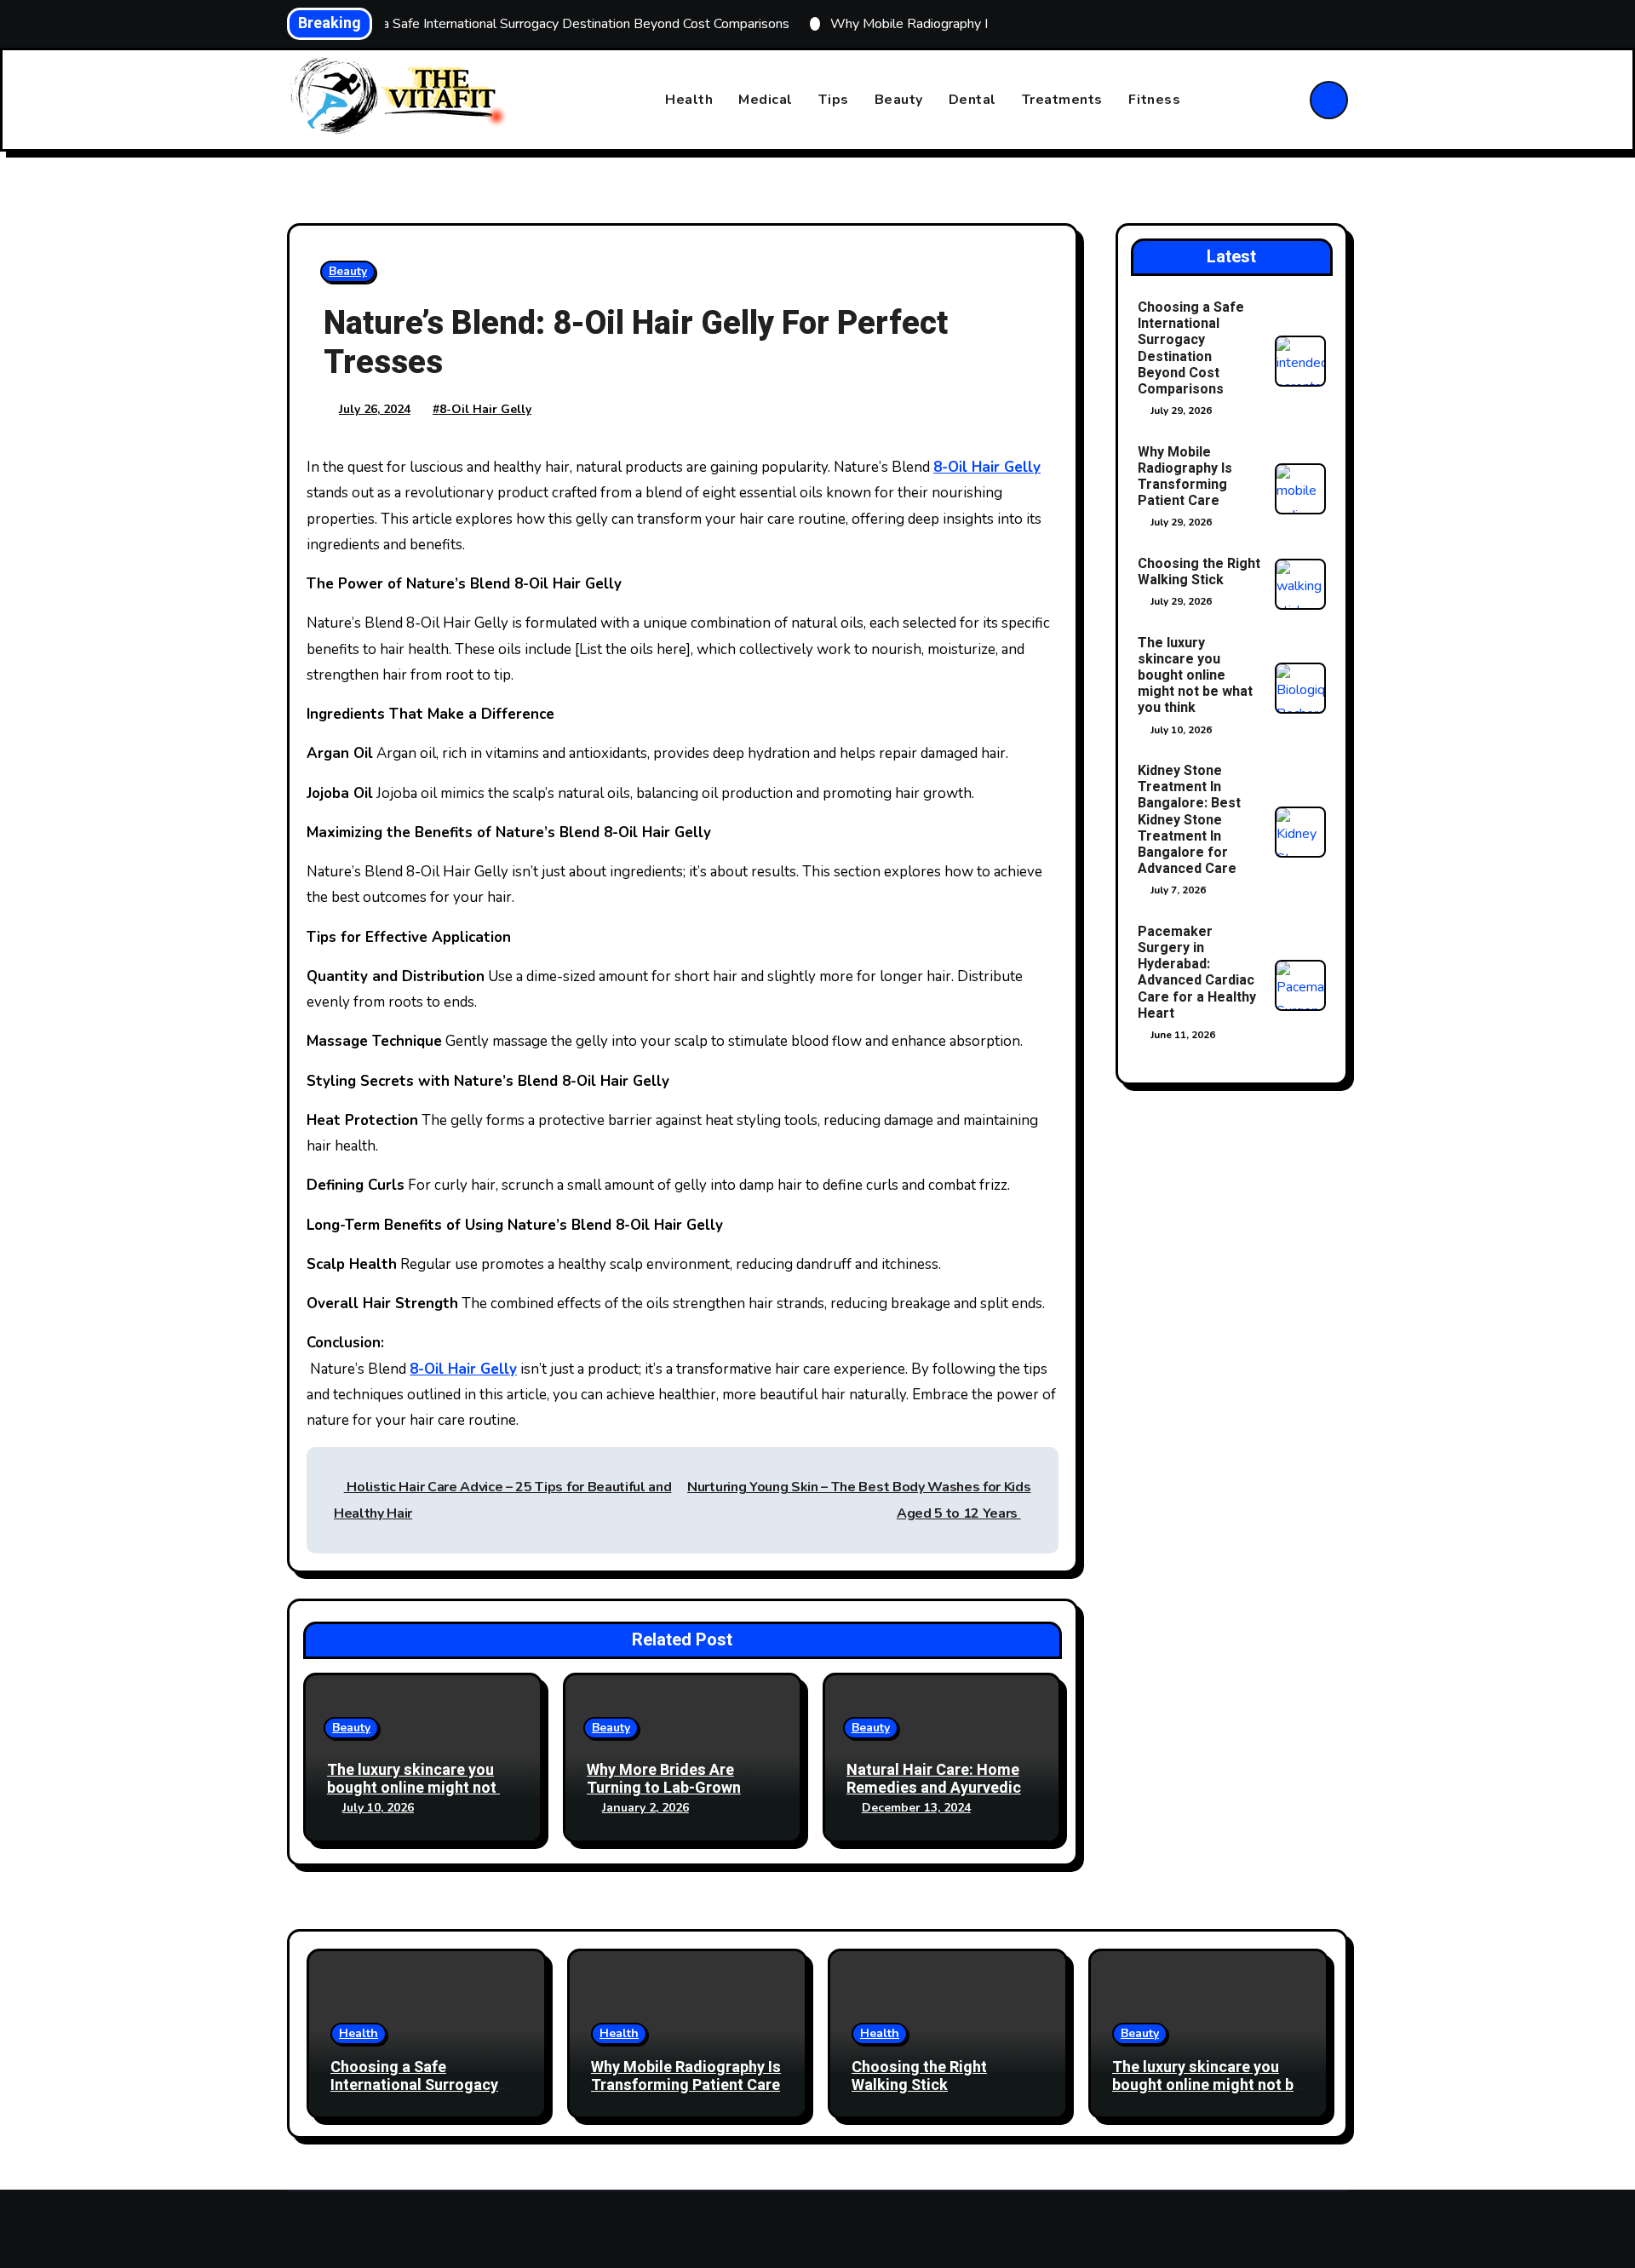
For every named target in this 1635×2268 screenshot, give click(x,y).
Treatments (1062, 100)
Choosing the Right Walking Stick (1199, 572)
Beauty (899, 100)
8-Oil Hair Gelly (485, 409)
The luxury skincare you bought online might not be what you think (422, 1789)
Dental (972, 100)
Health (689, 100)
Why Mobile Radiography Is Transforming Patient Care (1185, 477)
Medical (766, 100)
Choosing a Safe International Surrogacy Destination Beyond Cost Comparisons (1191, 348)
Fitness (1155, 100)
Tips (834, 100)
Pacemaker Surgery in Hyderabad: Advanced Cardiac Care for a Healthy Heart (1197, 973)
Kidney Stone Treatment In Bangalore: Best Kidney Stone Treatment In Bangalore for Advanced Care (1189, 820)
